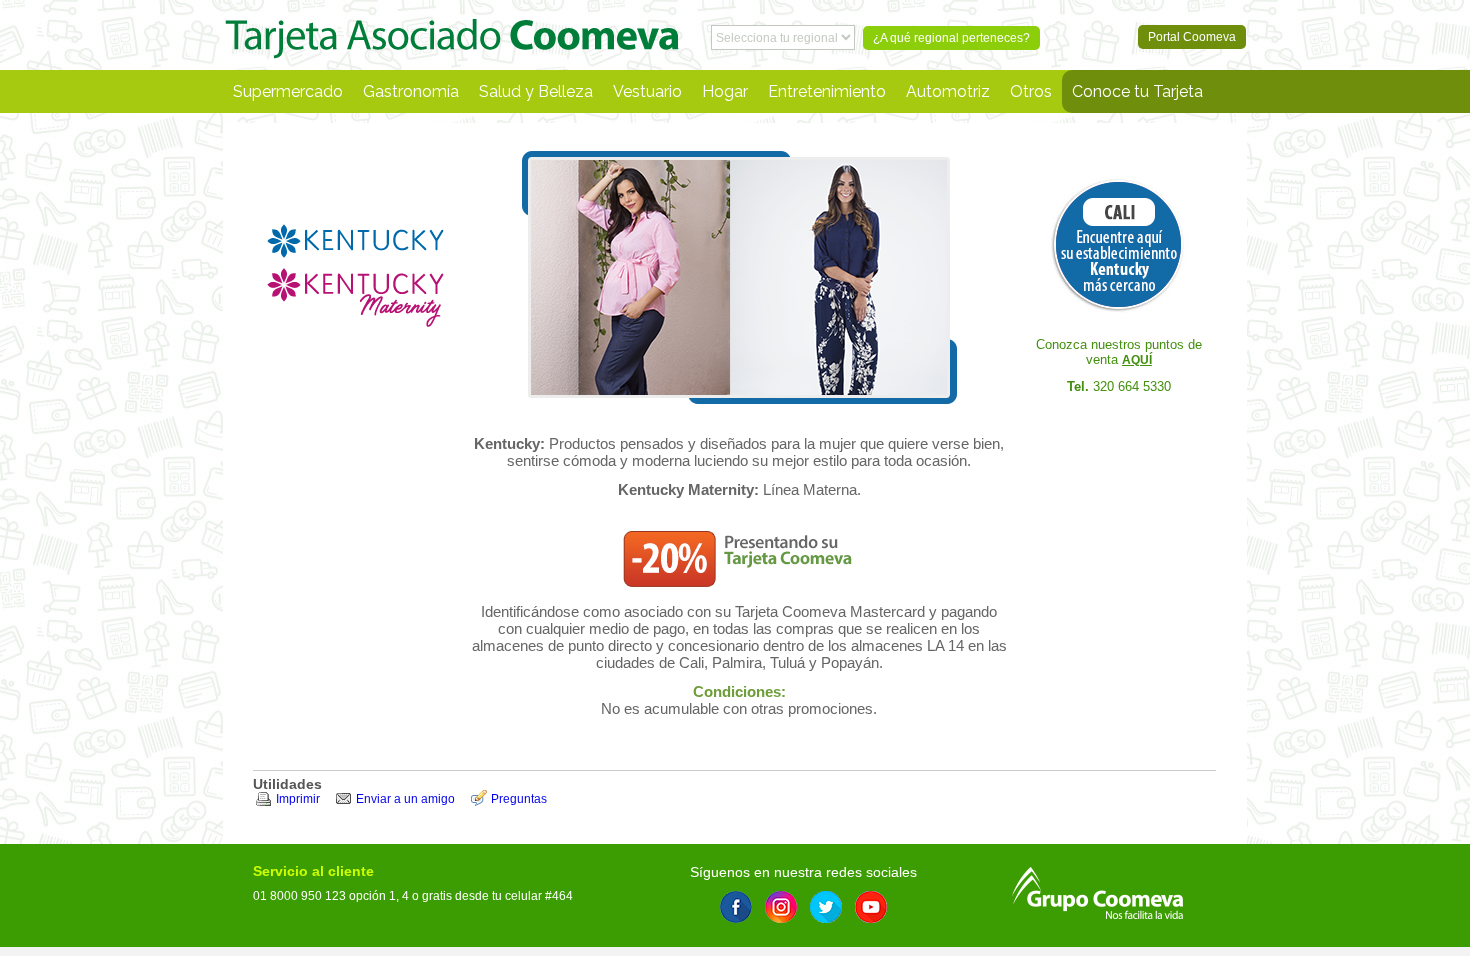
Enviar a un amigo (405, 799)
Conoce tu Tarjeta (1137, 91)
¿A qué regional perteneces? (951, 38)
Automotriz (948, 91)
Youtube (871, 907)
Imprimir (298, 799)
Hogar (725, 91)
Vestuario (647, 91)
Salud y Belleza (536, 91)
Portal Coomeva (452, 35)
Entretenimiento (827, 91)
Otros (1031, 91)
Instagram (781, 907)
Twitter (826, 907)
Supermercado (288, 91)
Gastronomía (411, 91)
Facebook (736, 907)
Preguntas (519, 799)
